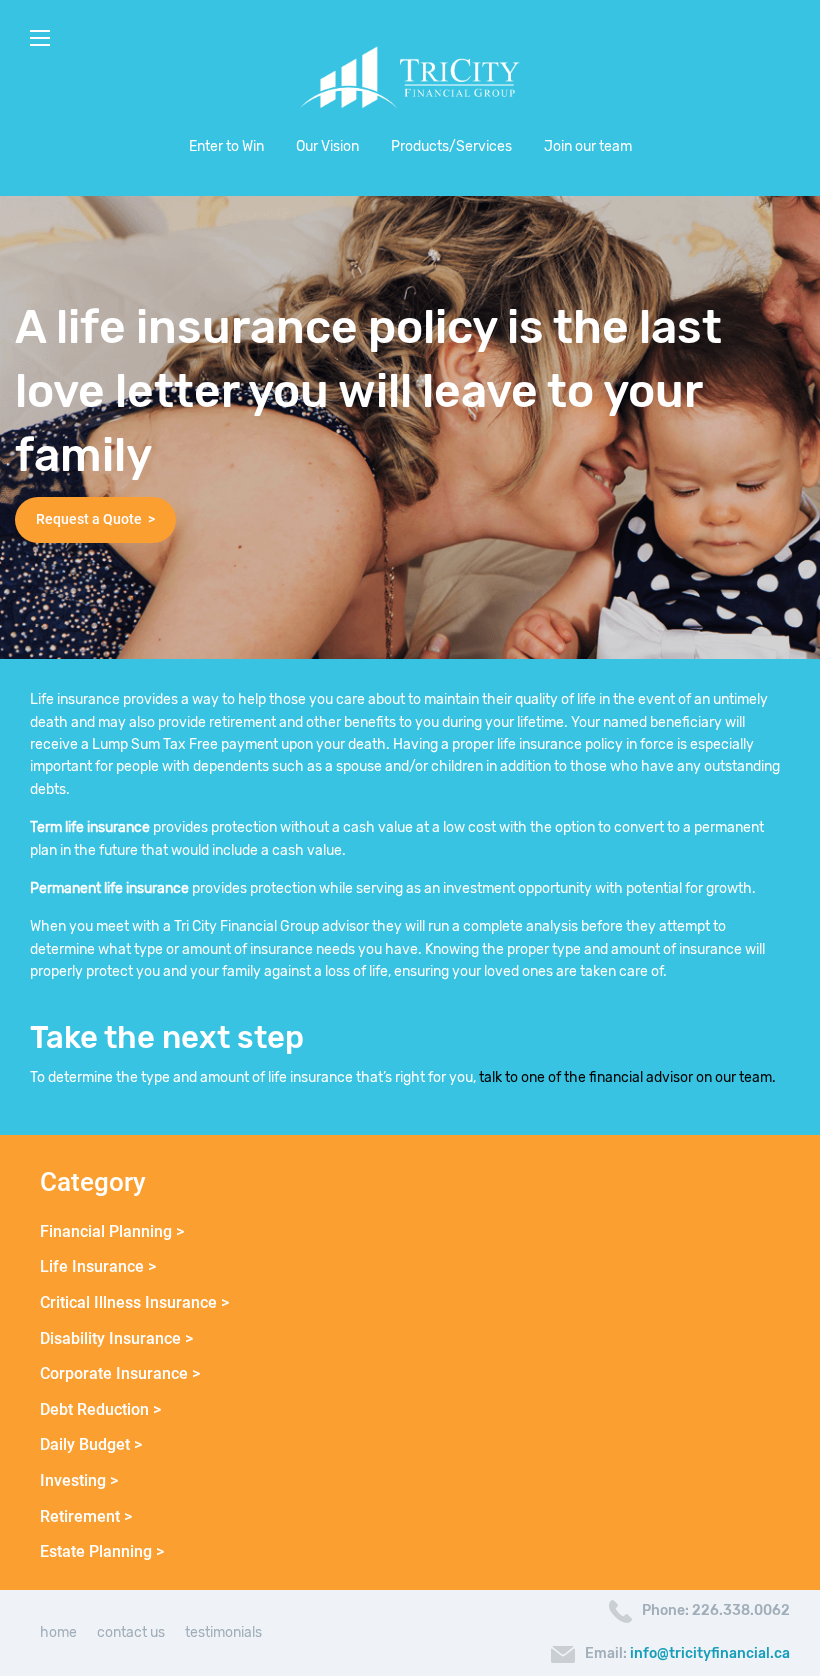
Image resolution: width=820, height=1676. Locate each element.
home (58, 1632)
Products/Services (451, 146)
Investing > (79, 1480)
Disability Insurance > (116, 1338)
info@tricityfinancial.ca (710, 1653)
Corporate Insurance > (120, 1373)
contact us (131, 1632)
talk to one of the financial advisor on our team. (627, 1077)
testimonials (223, 1632)
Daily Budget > (91, 1444)
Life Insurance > (98, 1266)
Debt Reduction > (100, 1409)
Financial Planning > (112, 1231)
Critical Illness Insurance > (134, 1302)
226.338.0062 (741, 1610)
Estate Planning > (102, 1551)
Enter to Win (226, 146)
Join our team (588, 146)
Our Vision (327, 146)
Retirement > (86, 1516)
